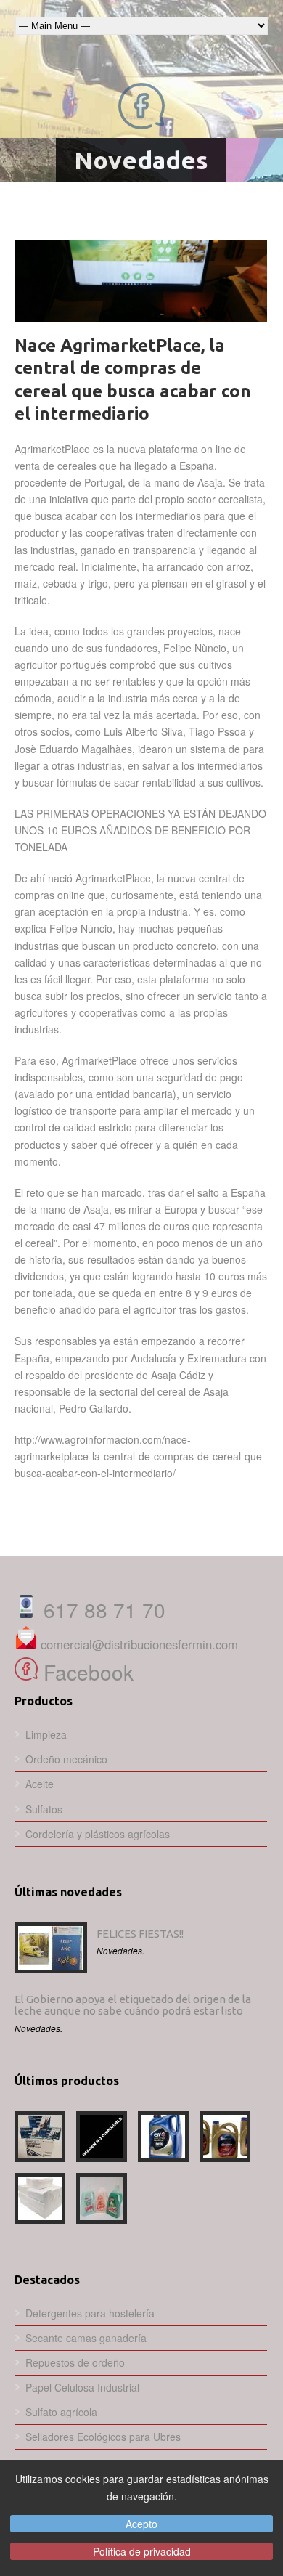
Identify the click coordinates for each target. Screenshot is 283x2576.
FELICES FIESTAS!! (140, 1934)
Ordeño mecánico (66, 1759)
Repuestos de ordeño (75, 2362)
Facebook (86, 1672)
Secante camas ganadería (86, 2338)
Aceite (40, 1784)
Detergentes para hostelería (90, 2313)
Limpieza (46, 1734)
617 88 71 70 (102, 1609)
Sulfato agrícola (61, 2412)
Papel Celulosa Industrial (82, 2387)
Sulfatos (44, 1809)
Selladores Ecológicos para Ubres (103, 2437)
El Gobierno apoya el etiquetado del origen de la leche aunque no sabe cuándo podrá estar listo (133, 2005)
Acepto (141, 2524)
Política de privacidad (142, 2551)
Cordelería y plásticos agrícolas (98, 1834)
